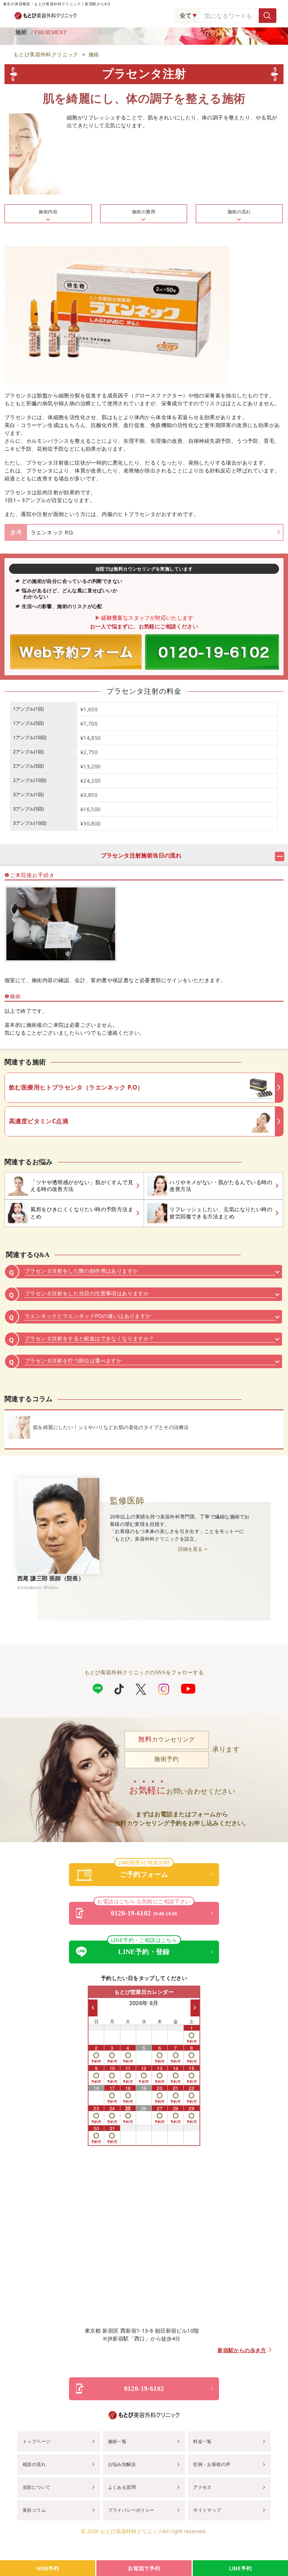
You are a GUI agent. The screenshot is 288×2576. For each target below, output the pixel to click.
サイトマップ (207, 2510)
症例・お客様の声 (212, 2464)
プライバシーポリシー (131, 2510)
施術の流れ (239, 212)
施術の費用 (144, 212)
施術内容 (48, 212)
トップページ (36, 2441)
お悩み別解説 (122, 2464)
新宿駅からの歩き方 (242, 2350)
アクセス (202, 2487)
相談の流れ (34, 2464)
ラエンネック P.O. (52, 532)
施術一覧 (117, 2441)
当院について (36, 2487)
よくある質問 (122, 2487)
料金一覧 (202, 2441)
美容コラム (34, 2510)
